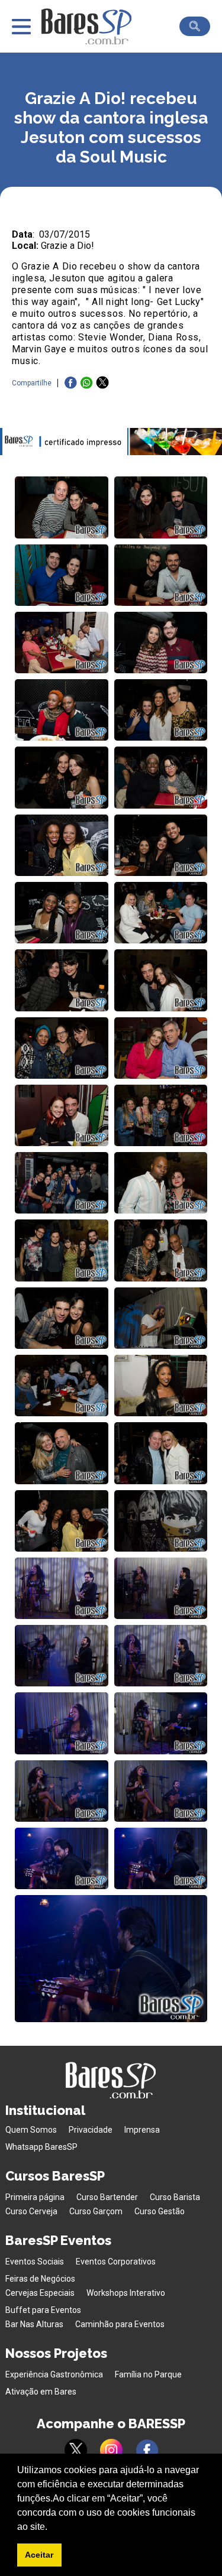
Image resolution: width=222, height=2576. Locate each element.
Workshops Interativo (126, 2293)
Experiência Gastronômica (54, 2374)
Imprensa (142, 2130)
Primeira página (35, 2197)
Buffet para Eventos (43, 2310)
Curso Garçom (96, 2211)
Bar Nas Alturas (34, 2324)
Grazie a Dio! (67, 246)
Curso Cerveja (31, 2211)
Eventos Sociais (35, 2262)
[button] (52, 2528)
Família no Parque (148, 2374)
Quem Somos (31, 2130)
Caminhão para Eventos (120, 2324)
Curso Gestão (160, 2211)
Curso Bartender (107, 2197)
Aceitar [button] (39, 2555)
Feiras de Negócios (40, 2279)
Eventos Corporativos (116, 2262)
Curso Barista (175, 2197)
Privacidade (91, 2130)
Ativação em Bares (41, 2392)
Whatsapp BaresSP (41, 2147)
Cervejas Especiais (40, 2293)
